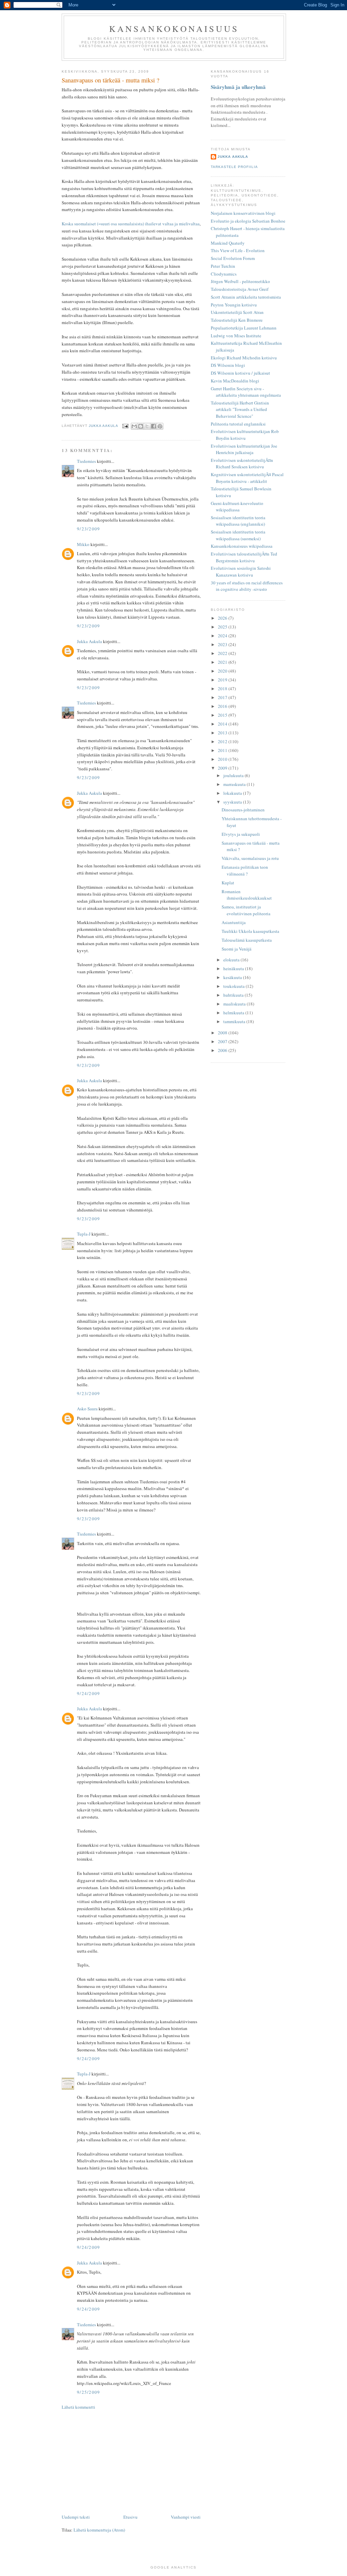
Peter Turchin (223, 266)
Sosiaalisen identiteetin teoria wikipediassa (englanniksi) (238, 521)
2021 (223, 662)
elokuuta (232, 960)
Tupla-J (84, 1234)
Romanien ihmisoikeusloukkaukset (247, 895)
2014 (223, 724)
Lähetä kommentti (78, 2407)
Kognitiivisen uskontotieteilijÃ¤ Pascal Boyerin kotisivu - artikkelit (247, 478)
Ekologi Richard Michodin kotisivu (244, 358)
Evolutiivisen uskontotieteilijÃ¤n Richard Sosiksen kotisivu (242, 464)
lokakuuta (233, 793)
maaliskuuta (235, 1004)
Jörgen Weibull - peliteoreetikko (240, 281)
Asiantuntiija (234, 922)
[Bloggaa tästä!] (141, 426)
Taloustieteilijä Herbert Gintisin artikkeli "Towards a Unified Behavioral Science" (240, 409)
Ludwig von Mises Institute (236, 336)
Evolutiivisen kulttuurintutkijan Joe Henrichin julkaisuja (244, 449)
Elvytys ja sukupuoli (241, 834)
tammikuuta (235, 1021)
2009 (223, 768)
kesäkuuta (233, 977)
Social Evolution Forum (233, 258)
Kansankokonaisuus (174, 29)
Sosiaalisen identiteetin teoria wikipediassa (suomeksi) (238, 535)
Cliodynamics (224, 274)
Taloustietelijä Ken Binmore (237, 320)
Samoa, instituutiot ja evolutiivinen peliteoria (246, 910)
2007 (223, 1041)
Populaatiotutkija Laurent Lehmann (244, 328)
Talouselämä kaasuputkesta (247, 940)
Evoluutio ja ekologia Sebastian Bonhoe (248, 221)
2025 (223, 627)
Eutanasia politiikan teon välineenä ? (245, 870)
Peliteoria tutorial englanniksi (238, 424)
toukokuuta (234, 986)
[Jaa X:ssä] (147, 426)
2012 (223, 741)
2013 (223, 733)
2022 (223, 653)
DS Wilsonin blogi (228, 365)
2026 (223, 618)
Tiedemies (86, 461)
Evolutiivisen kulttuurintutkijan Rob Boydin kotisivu (245, 435)
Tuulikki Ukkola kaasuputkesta (250, 931)
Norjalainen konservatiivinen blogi (243, 213)
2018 (223, 689)
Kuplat (228, 883)
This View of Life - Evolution (238, 250)
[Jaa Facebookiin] (154, 426)
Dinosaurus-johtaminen (243, 810)
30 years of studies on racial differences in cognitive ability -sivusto (247, 586)
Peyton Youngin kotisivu (234, 305)
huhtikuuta (234, 995)
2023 (223, 644)
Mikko (83, 544)
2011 (223, 750)
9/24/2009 (89, 1693)
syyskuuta (233, 802)
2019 (223, 680)
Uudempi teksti (76, 2517)
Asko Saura (87, 1409)
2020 (223, 671)
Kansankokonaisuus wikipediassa (242, 546)
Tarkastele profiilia (234, 167)
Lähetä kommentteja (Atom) (99, 2530)
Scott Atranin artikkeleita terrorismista (246, 297)
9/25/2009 (89, 2392)
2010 (223, 759)
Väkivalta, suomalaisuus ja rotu (250, 858)
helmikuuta (234, 1013)
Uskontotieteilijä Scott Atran (237, 312)
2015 (223, 715)
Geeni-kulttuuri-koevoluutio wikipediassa (237, 507)
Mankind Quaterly (228, 243)
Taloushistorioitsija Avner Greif (240, 289)
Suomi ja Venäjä (237, 949)
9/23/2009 (89, 529)
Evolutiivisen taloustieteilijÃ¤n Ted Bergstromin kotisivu (244, 557)
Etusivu (130, 2517)
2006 (223, 1050)
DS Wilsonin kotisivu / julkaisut (240, 373)
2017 (223, 697)
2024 (223, 636)
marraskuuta (235, 784)
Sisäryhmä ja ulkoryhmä (238, 87)
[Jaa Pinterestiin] (160, 426)
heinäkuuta (234, 969)
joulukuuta (234, 775)
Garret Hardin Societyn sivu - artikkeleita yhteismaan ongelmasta (246, 392)
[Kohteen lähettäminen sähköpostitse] (134, 426)
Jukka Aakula (89, 641)
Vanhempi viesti (186, 2517)
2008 (223, 1033)
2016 (223, 706)
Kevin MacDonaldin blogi (235, 381)
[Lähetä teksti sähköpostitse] (125, 426)
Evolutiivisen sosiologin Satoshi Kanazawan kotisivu (241, 571)
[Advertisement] (131, 2462)
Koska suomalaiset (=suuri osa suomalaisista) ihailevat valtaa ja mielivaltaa (131, 224)
